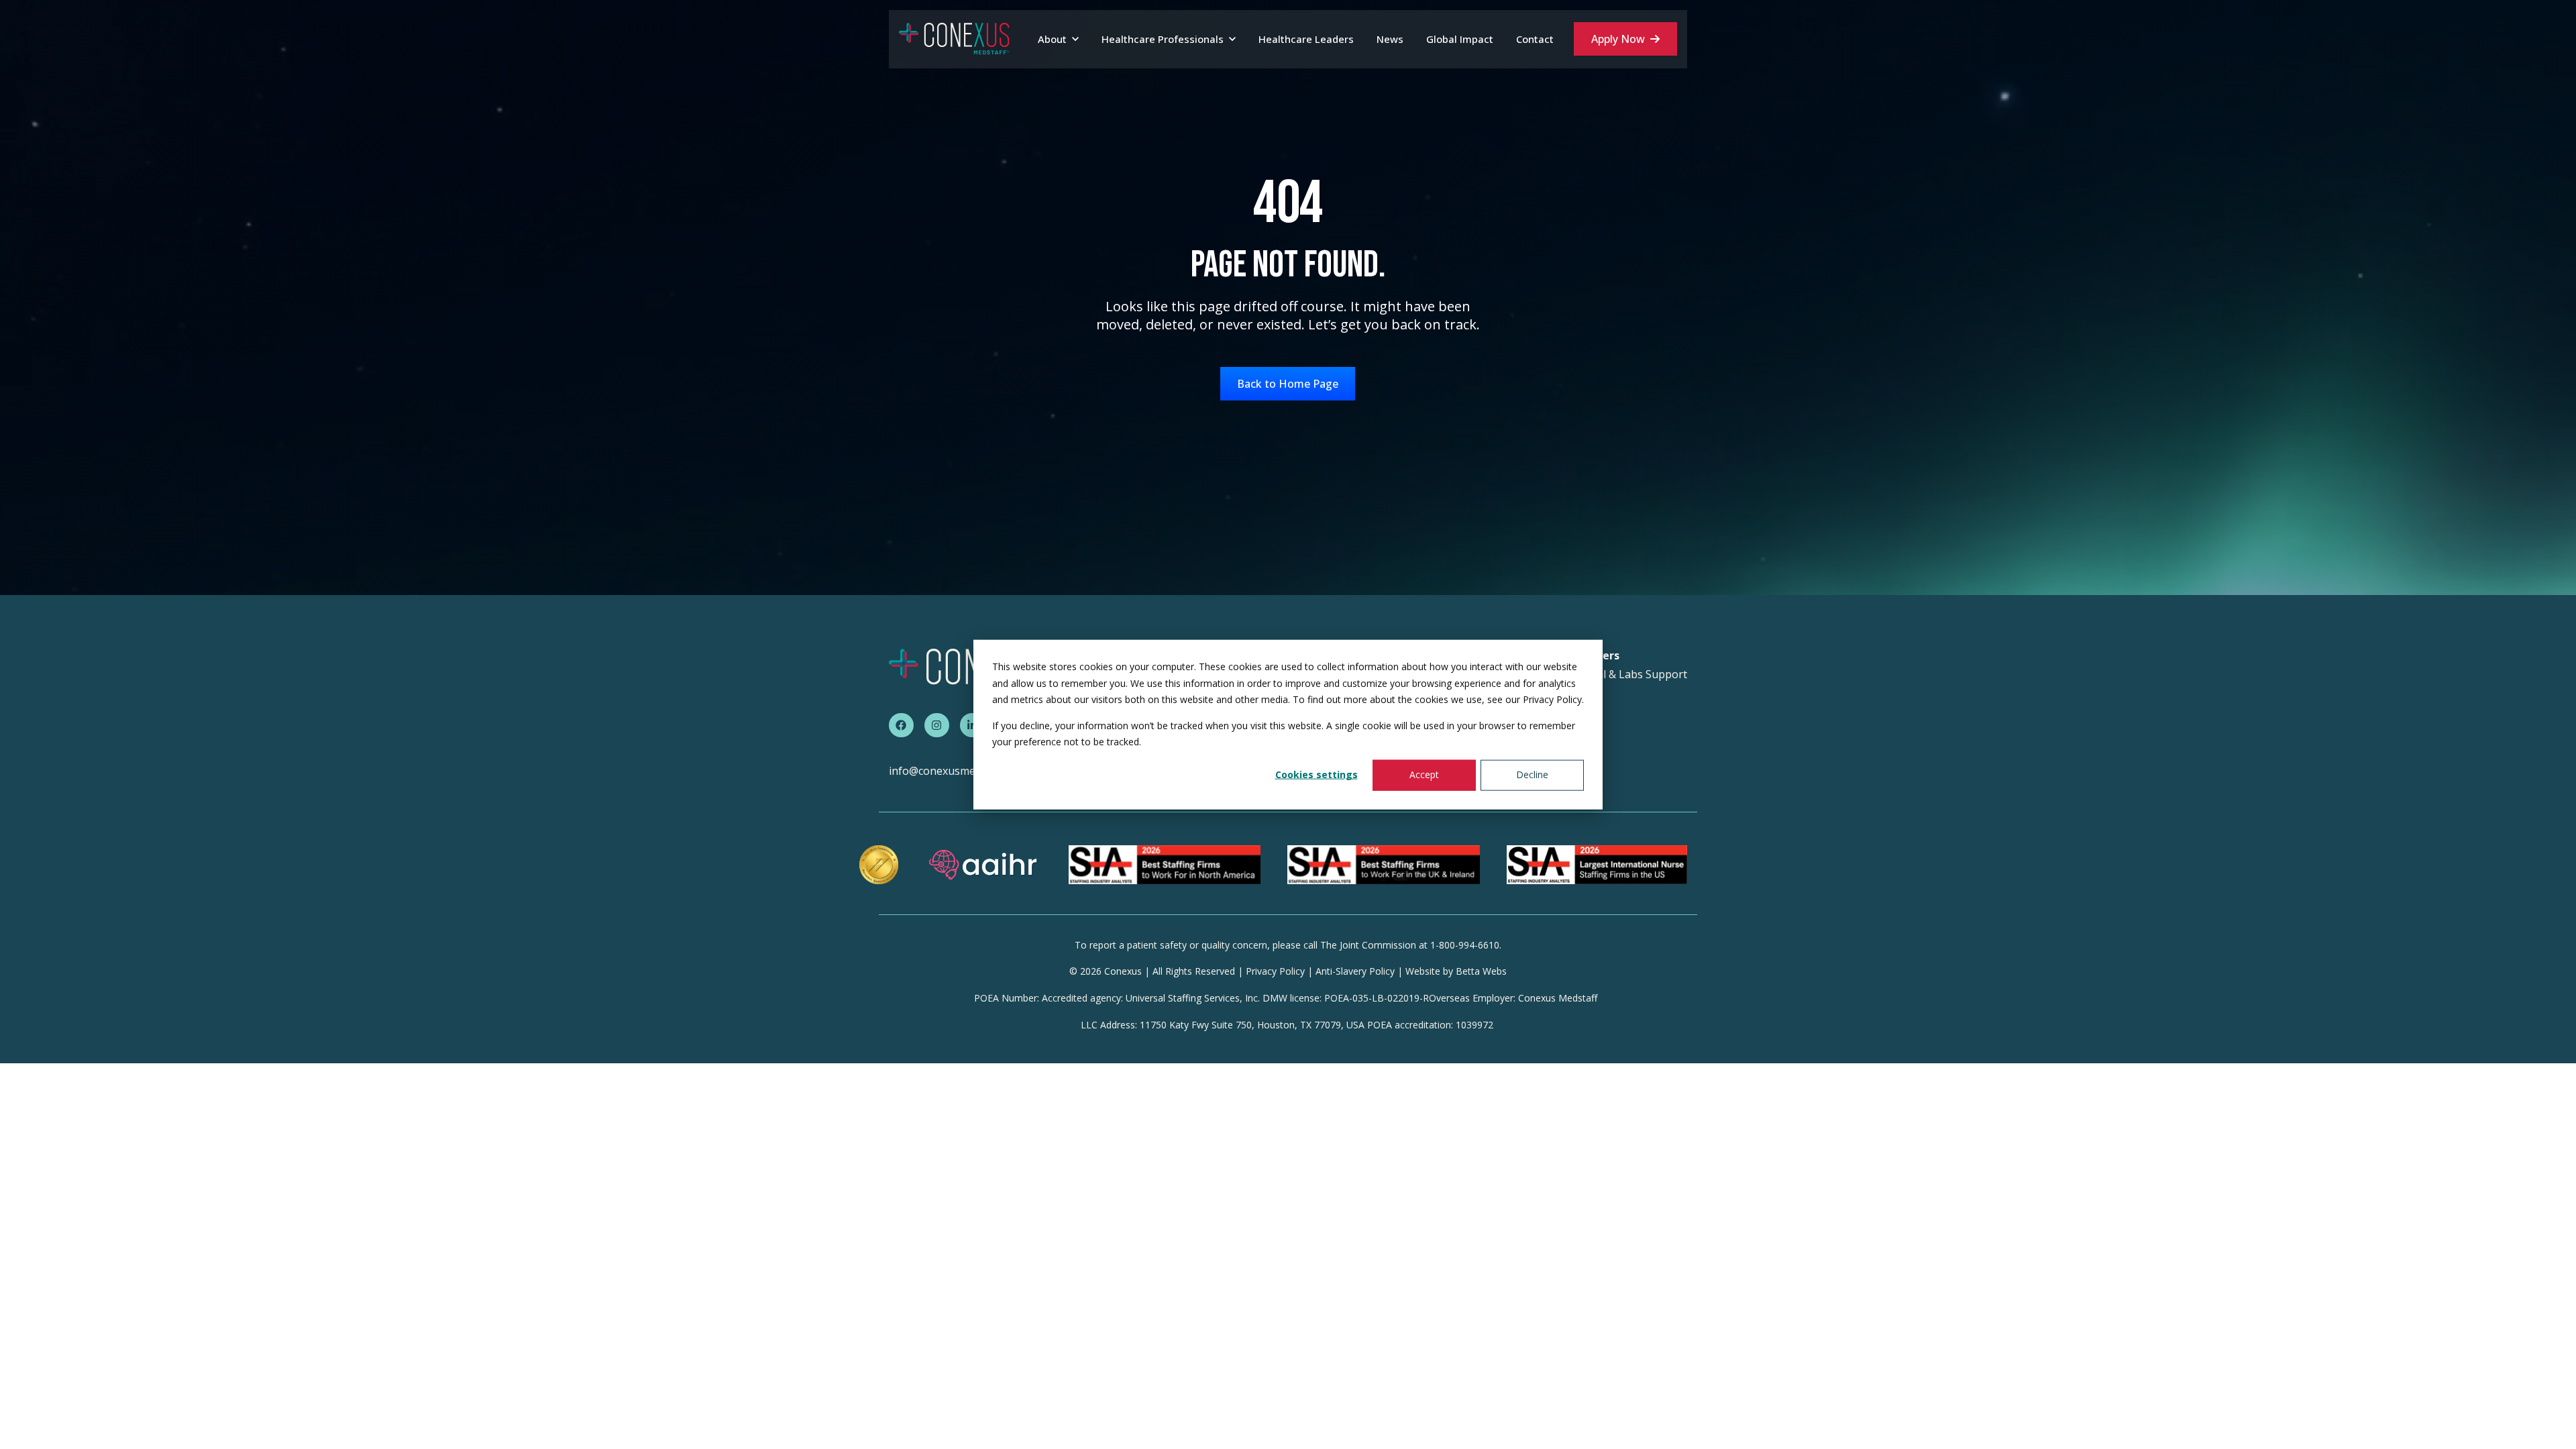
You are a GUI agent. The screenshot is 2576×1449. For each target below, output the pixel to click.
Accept (1424, 774)
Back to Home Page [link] (1288, 384)
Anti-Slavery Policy (1355, 971)
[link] (954, 38)
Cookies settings (1317, 774)
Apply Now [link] (1618, 39)
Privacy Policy (1275, 971)
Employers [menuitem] (1592, 656)
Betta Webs (1481, 971)
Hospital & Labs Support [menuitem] (1625, 675)
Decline (1532, 774)
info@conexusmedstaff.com (958, 771)
